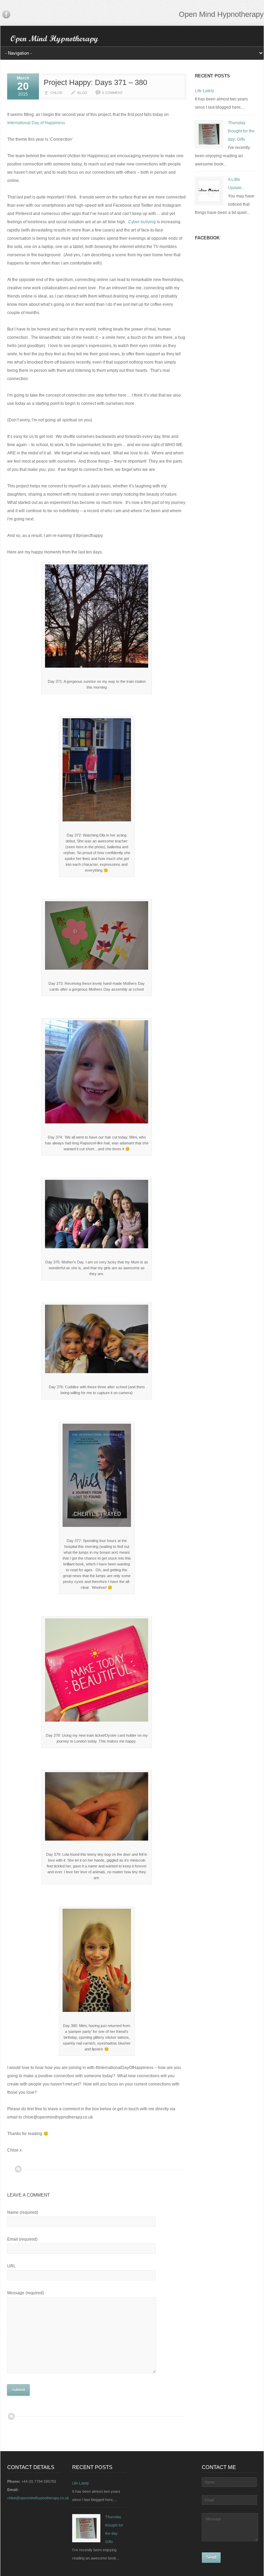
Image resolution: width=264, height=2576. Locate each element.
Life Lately (205, 91)
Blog (82, 93)
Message (26, 2293)
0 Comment (112, 93)
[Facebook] (6, 16)
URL (12, 2266)
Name (23, 2212)
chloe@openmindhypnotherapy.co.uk (38, 2498)
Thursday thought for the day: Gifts (241, 131)
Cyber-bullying (142, 222)
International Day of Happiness (36, 123)
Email (22, 2239)
